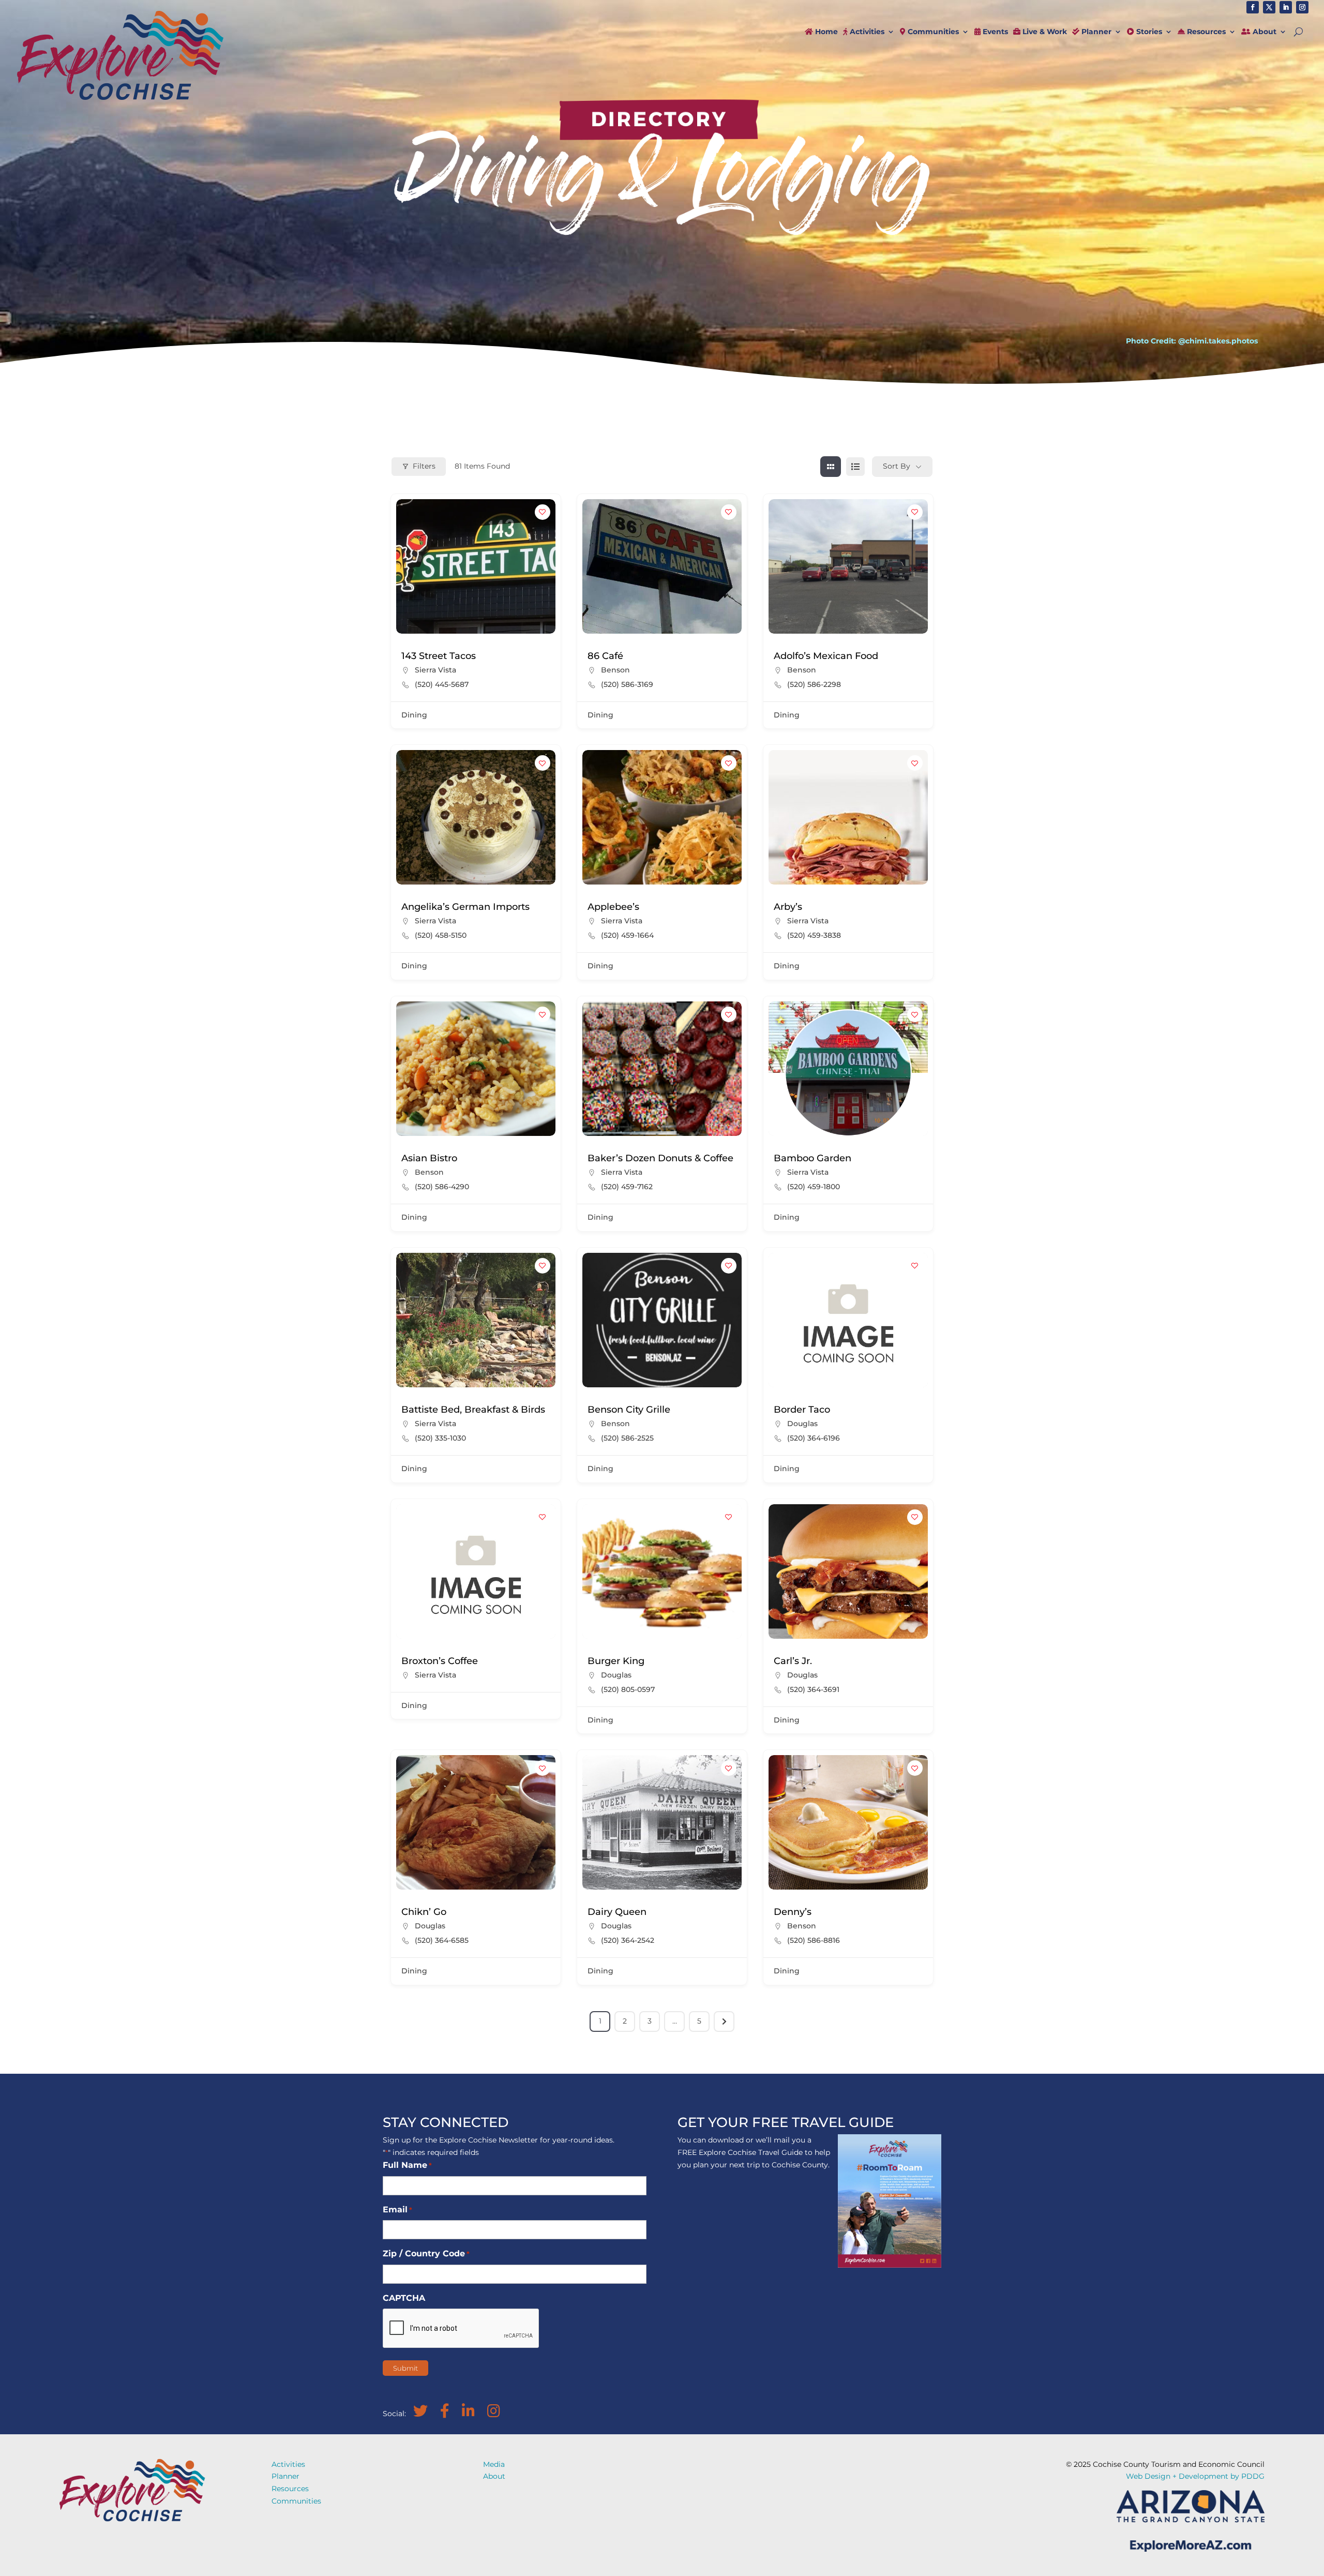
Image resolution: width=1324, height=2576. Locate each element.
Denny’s (793, 1912)
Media (494, 2464)
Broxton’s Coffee (440, 1661)
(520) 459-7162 (627, 1187)
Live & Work (1044, 32)
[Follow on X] (1269, 7)
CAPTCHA (404, 2298)
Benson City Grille (629, 1410)
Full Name (407, 2165)
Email (397, 2210)
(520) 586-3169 (627, 684)
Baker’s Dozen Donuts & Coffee (660, 1158)
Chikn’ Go (424, 1912)
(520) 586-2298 (814, 684)
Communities (932, 32)
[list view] (855, 467)
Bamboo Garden (813, 1158)
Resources (1205, 32)
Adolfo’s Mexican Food (826, 656)
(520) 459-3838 (814, 935)
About (1263, 32)
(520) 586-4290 (442, 1187)
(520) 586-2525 (627, 1438)
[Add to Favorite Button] (543, 512)
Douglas (802, 1424)
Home (825, 32)
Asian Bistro (429, 1158)
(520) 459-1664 (627, 935)
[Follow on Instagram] (1302, 7)
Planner (1095, 32)
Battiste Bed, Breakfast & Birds (473, 1410)
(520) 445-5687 (442, 684)
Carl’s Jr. (793, 1661)
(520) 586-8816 (814, 1940)
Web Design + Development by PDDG (1195, 2476)
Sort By (897, 466)
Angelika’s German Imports (465, 907)
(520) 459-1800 (814, 1187)
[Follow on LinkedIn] (1286, 7)
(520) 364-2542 (628, 1940)
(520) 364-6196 (814, 1438)
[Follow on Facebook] (1253, 7)
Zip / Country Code (426, 2253)
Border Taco (802, 1410)
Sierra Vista (435, 670)
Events (994, 32)
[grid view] (831, 467)
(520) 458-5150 (441, 935)
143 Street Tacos (439, 656)
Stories (1148, 32)
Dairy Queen (617, 1912)
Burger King (616, 1661)
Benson (615, 670)
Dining (414, 715)
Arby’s (788, 907)
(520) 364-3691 (813, 1689)
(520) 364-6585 (442, 1940)
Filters (424, 466)
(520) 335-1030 (440, 1438)
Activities (866, 32)
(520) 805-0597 (628, 1689)
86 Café (605, 656)
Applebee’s (613, 907)
